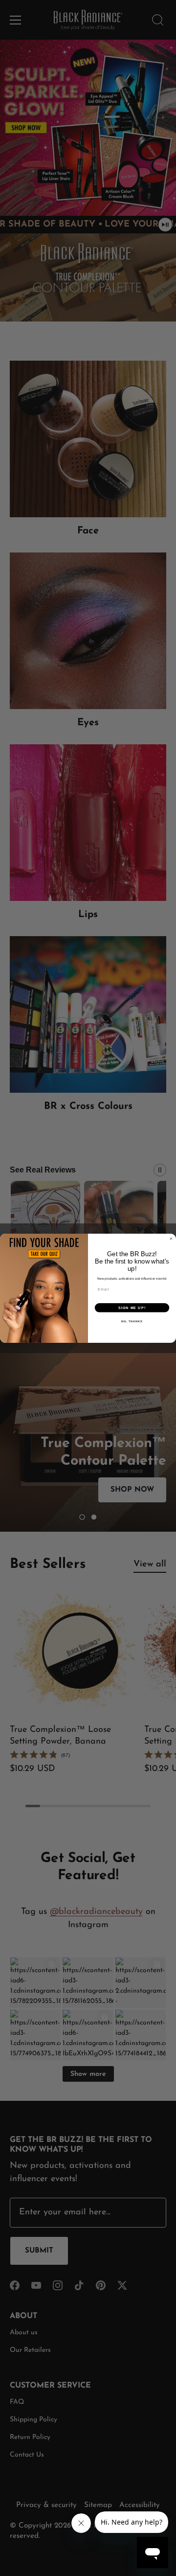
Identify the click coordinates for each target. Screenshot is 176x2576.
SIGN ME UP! (132, 1308)
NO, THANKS (132, 1321)
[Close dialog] (171, 1238)
